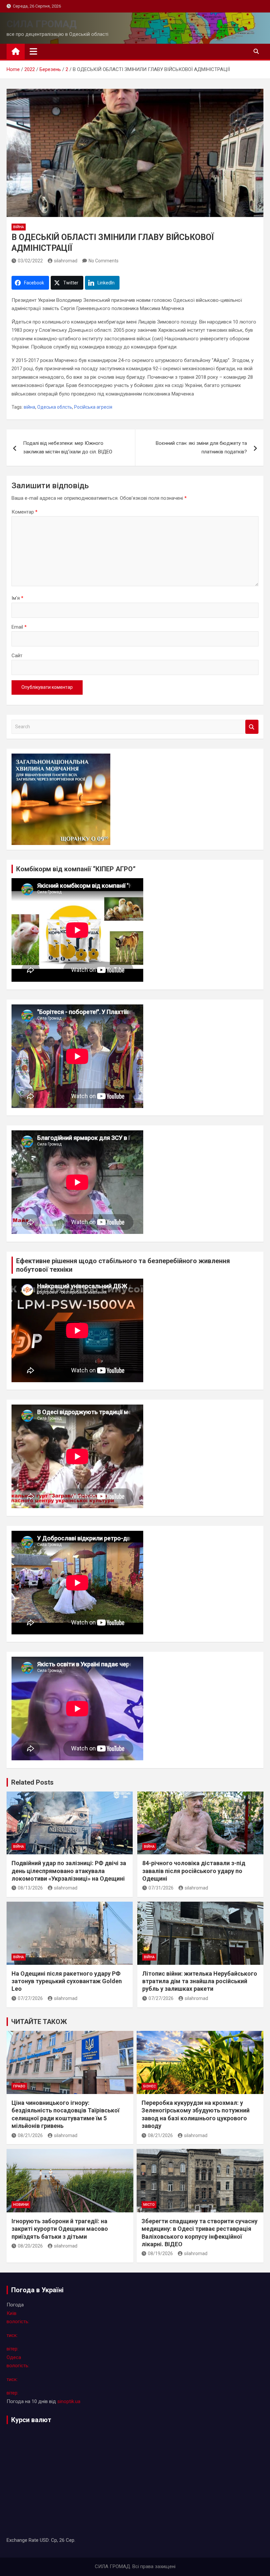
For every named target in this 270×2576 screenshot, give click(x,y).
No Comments (104, 261)
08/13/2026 (30, 1888)
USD (44, 2540)
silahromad (66, 261)
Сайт (17, 656)
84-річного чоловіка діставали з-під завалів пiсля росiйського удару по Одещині (194, 1871)
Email (19, 627)
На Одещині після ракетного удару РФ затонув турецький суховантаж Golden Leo (67, 1981)
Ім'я (17, 598)
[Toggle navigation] (33, 51)
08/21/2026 (30, 2135)
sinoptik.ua (69, 2401)
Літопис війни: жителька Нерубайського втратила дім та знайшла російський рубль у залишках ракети (200, 1981)
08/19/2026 (160, 2253)
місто (149, 2205)
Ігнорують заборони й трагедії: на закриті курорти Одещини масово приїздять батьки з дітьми (60, 2229)
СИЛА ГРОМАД (42, 24)
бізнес (149, 2086)
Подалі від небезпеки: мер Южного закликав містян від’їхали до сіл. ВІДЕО (68, 447)
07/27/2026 (30, 1998)
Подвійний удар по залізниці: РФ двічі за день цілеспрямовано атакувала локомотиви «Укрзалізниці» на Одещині (69, 1871)
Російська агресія (93, 407)
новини (21, 2205)
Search (252, 727)
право (19, 2086)
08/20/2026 (30, 2246)
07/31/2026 (161, 1888)
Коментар (25, 512)
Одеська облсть (55, 407)
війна (19, 227)
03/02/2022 (30, 261)
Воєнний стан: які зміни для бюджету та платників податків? (201, 447)
